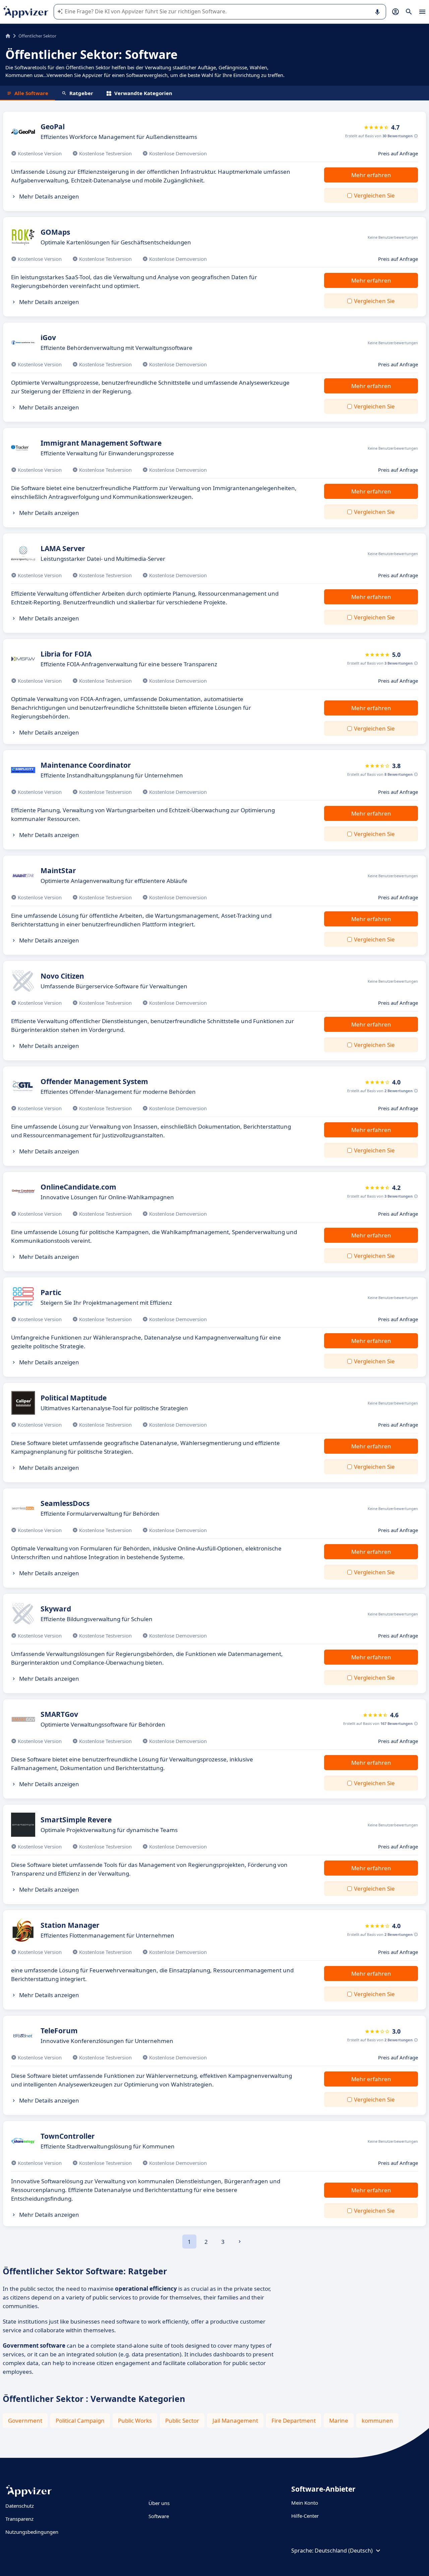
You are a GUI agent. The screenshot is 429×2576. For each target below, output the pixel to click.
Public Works (135, 2420)
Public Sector (182, 2420)
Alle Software (31, 93)
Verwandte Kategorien (143, 93)
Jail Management (235, 2420)
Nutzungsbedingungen (32, 2532)
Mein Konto (305, 2503)
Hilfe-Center (305, 2516)
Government (25, 2420)
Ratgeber (81, 93)
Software (159, 2516)
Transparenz (19, 2519)
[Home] (8, 36)
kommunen (377, 2420)
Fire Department (294, 2420)
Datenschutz (20, 2506)
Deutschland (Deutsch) (344, 2551)
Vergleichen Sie (374, 195)
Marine (339, 2420)
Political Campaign (80, 2420)
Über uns (159, 2503)
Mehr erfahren (371, 175)
